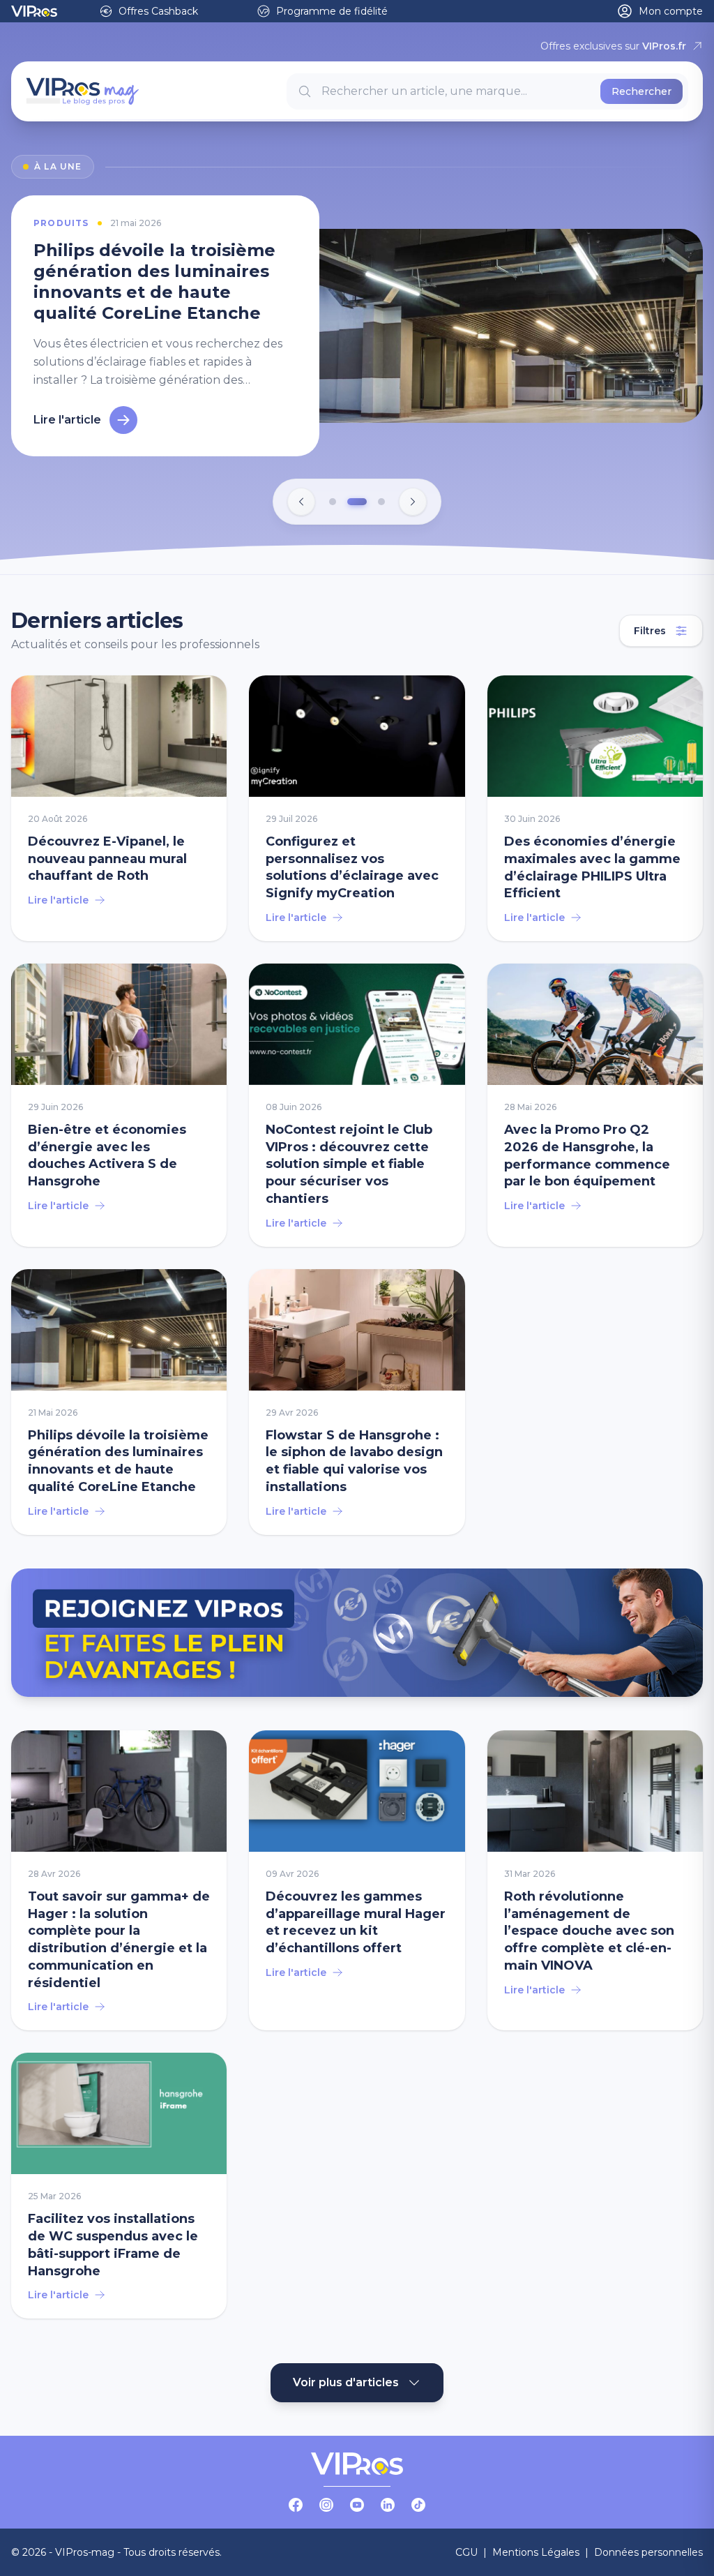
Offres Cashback (158, 11)
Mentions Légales (536, 2552)
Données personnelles (648, 2552)
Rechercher (641, 91)
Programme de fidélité (332, 11)
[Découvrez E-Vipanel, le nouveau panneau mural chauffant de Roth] (119, 808)
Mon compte (671, 11)
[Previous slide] (301, 502)
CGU (466, 2552)
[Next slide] (413, 502)
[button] (333, 502)
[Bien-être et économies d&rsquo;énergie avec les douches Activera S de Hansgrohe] (119, 1105)
